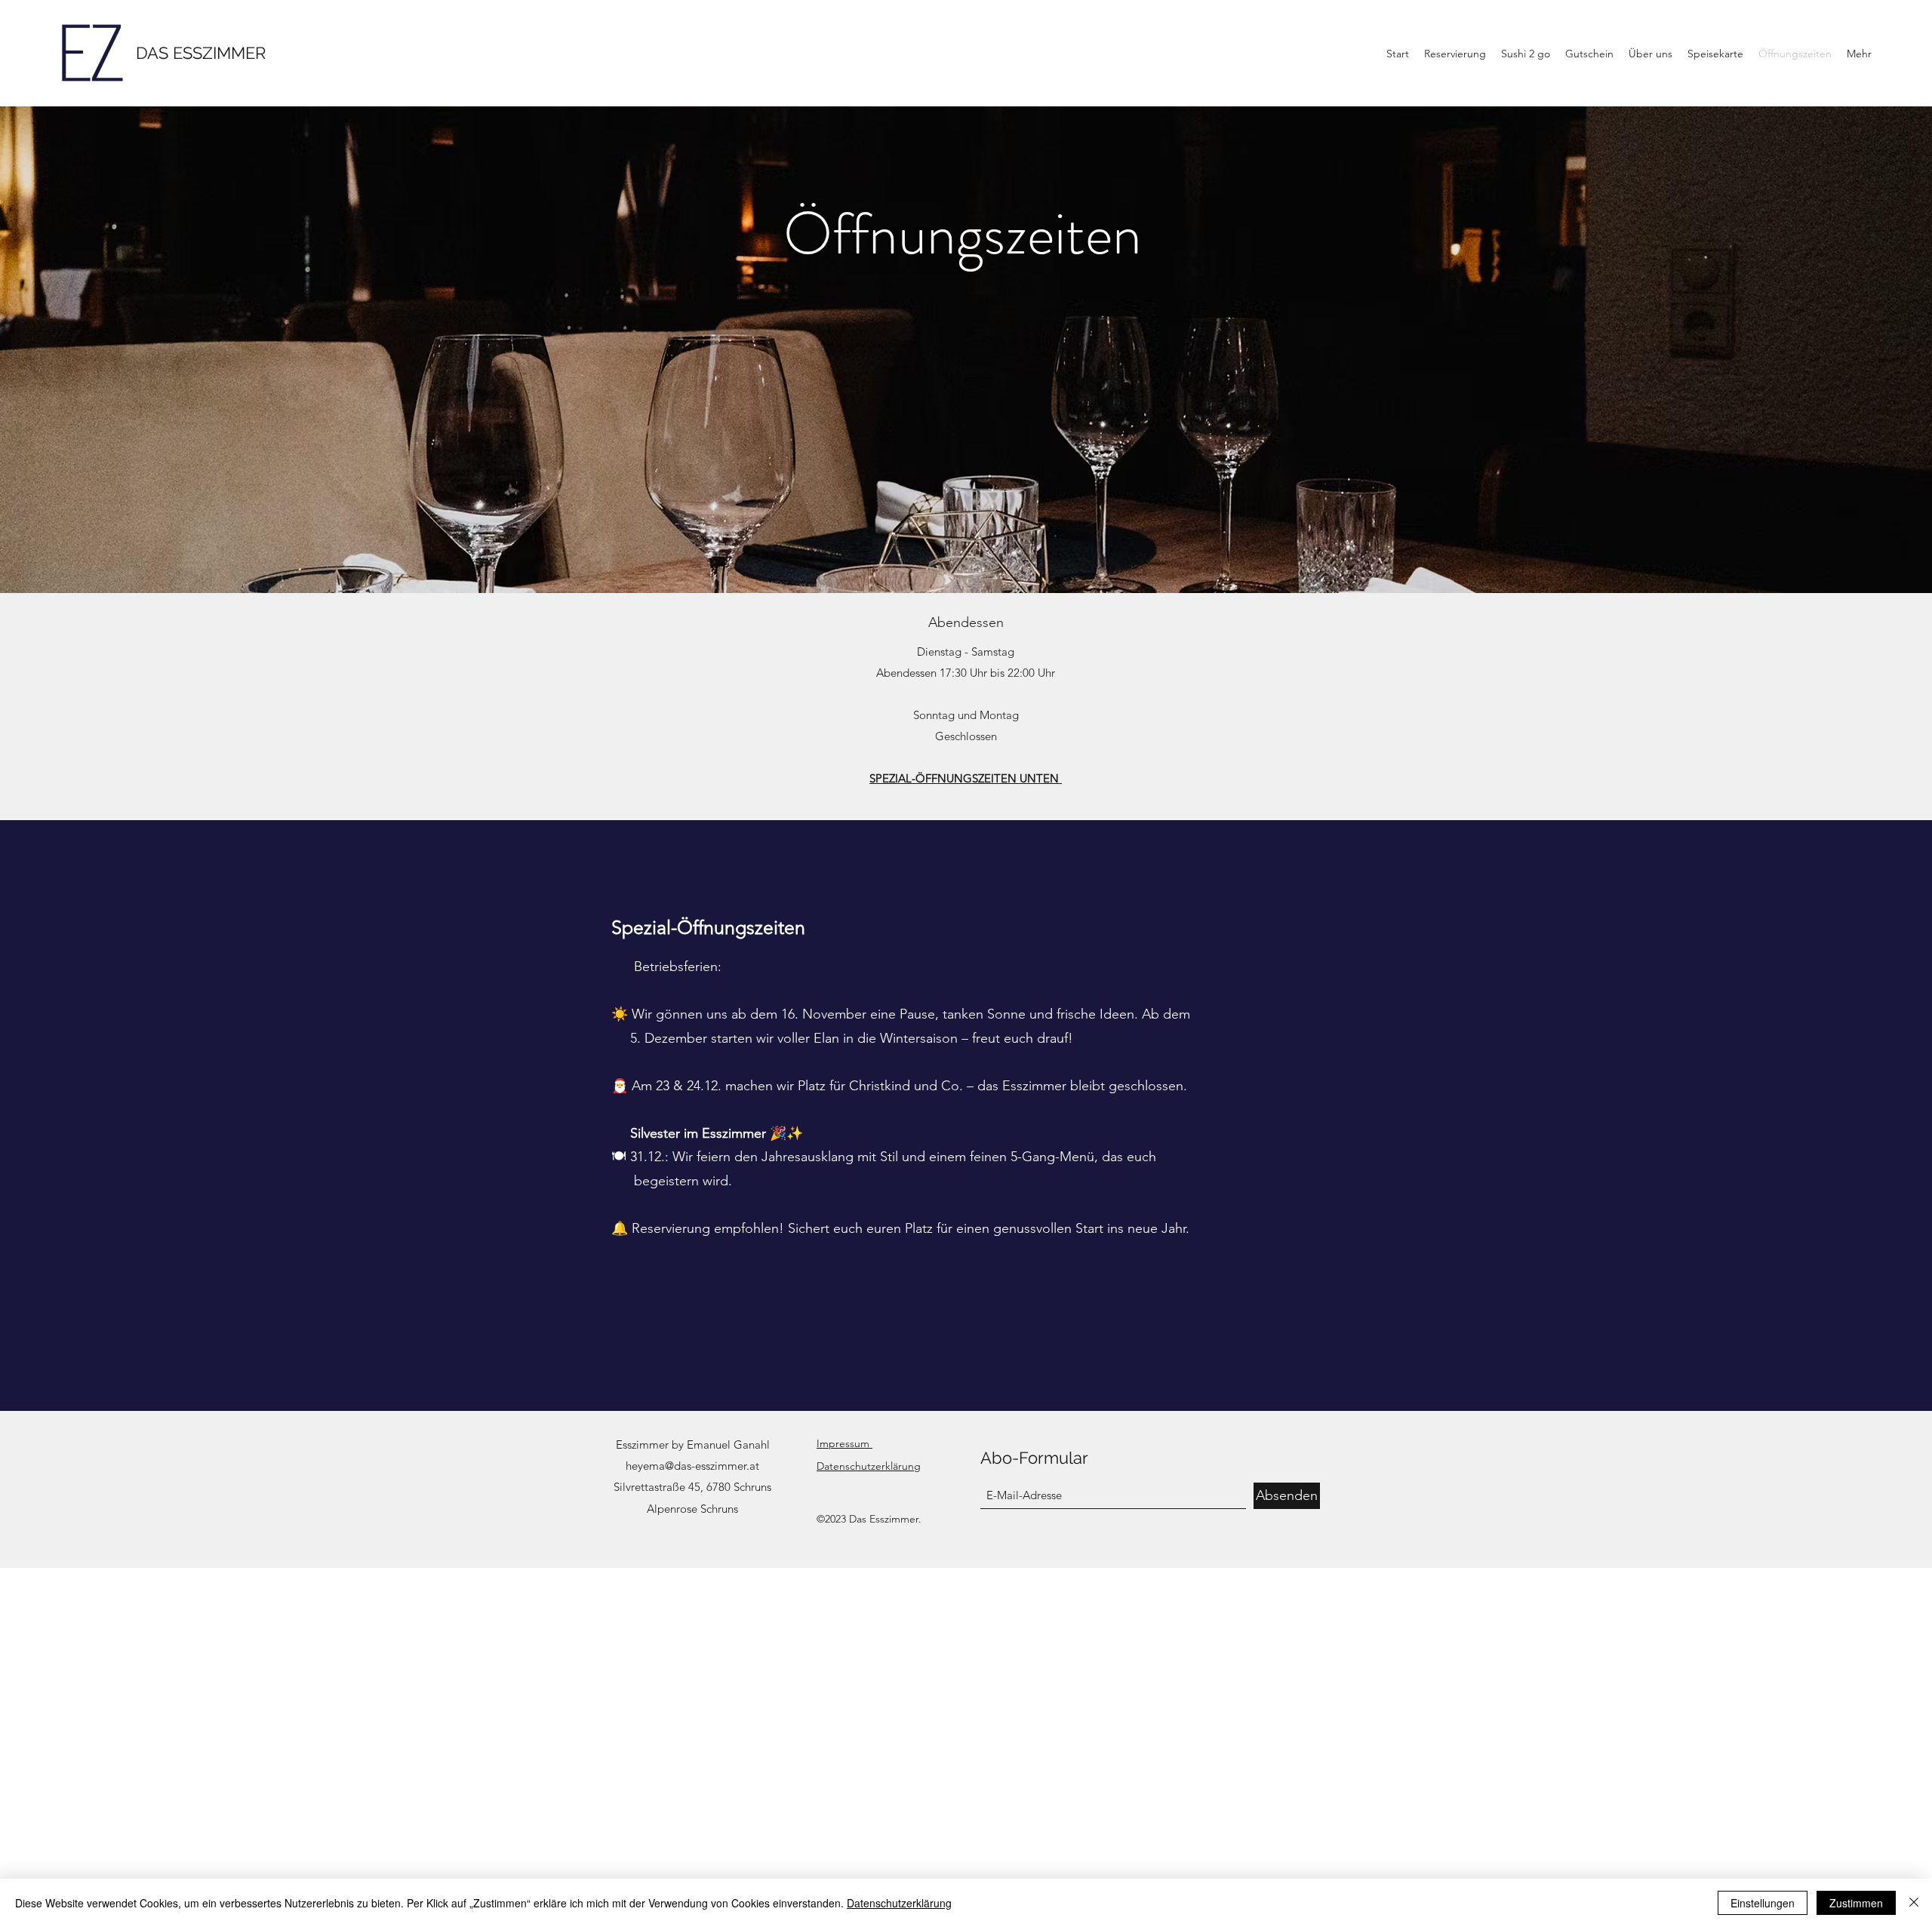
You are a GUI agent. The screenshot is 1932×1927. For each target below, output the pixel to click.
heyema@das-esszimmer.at (692, 1466)
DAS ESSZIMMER (201, 53)
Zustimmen (1856, 1903)
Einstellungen (1763, 1903)
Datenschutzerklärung (899, 1903)
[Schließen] (1914, 1903)
